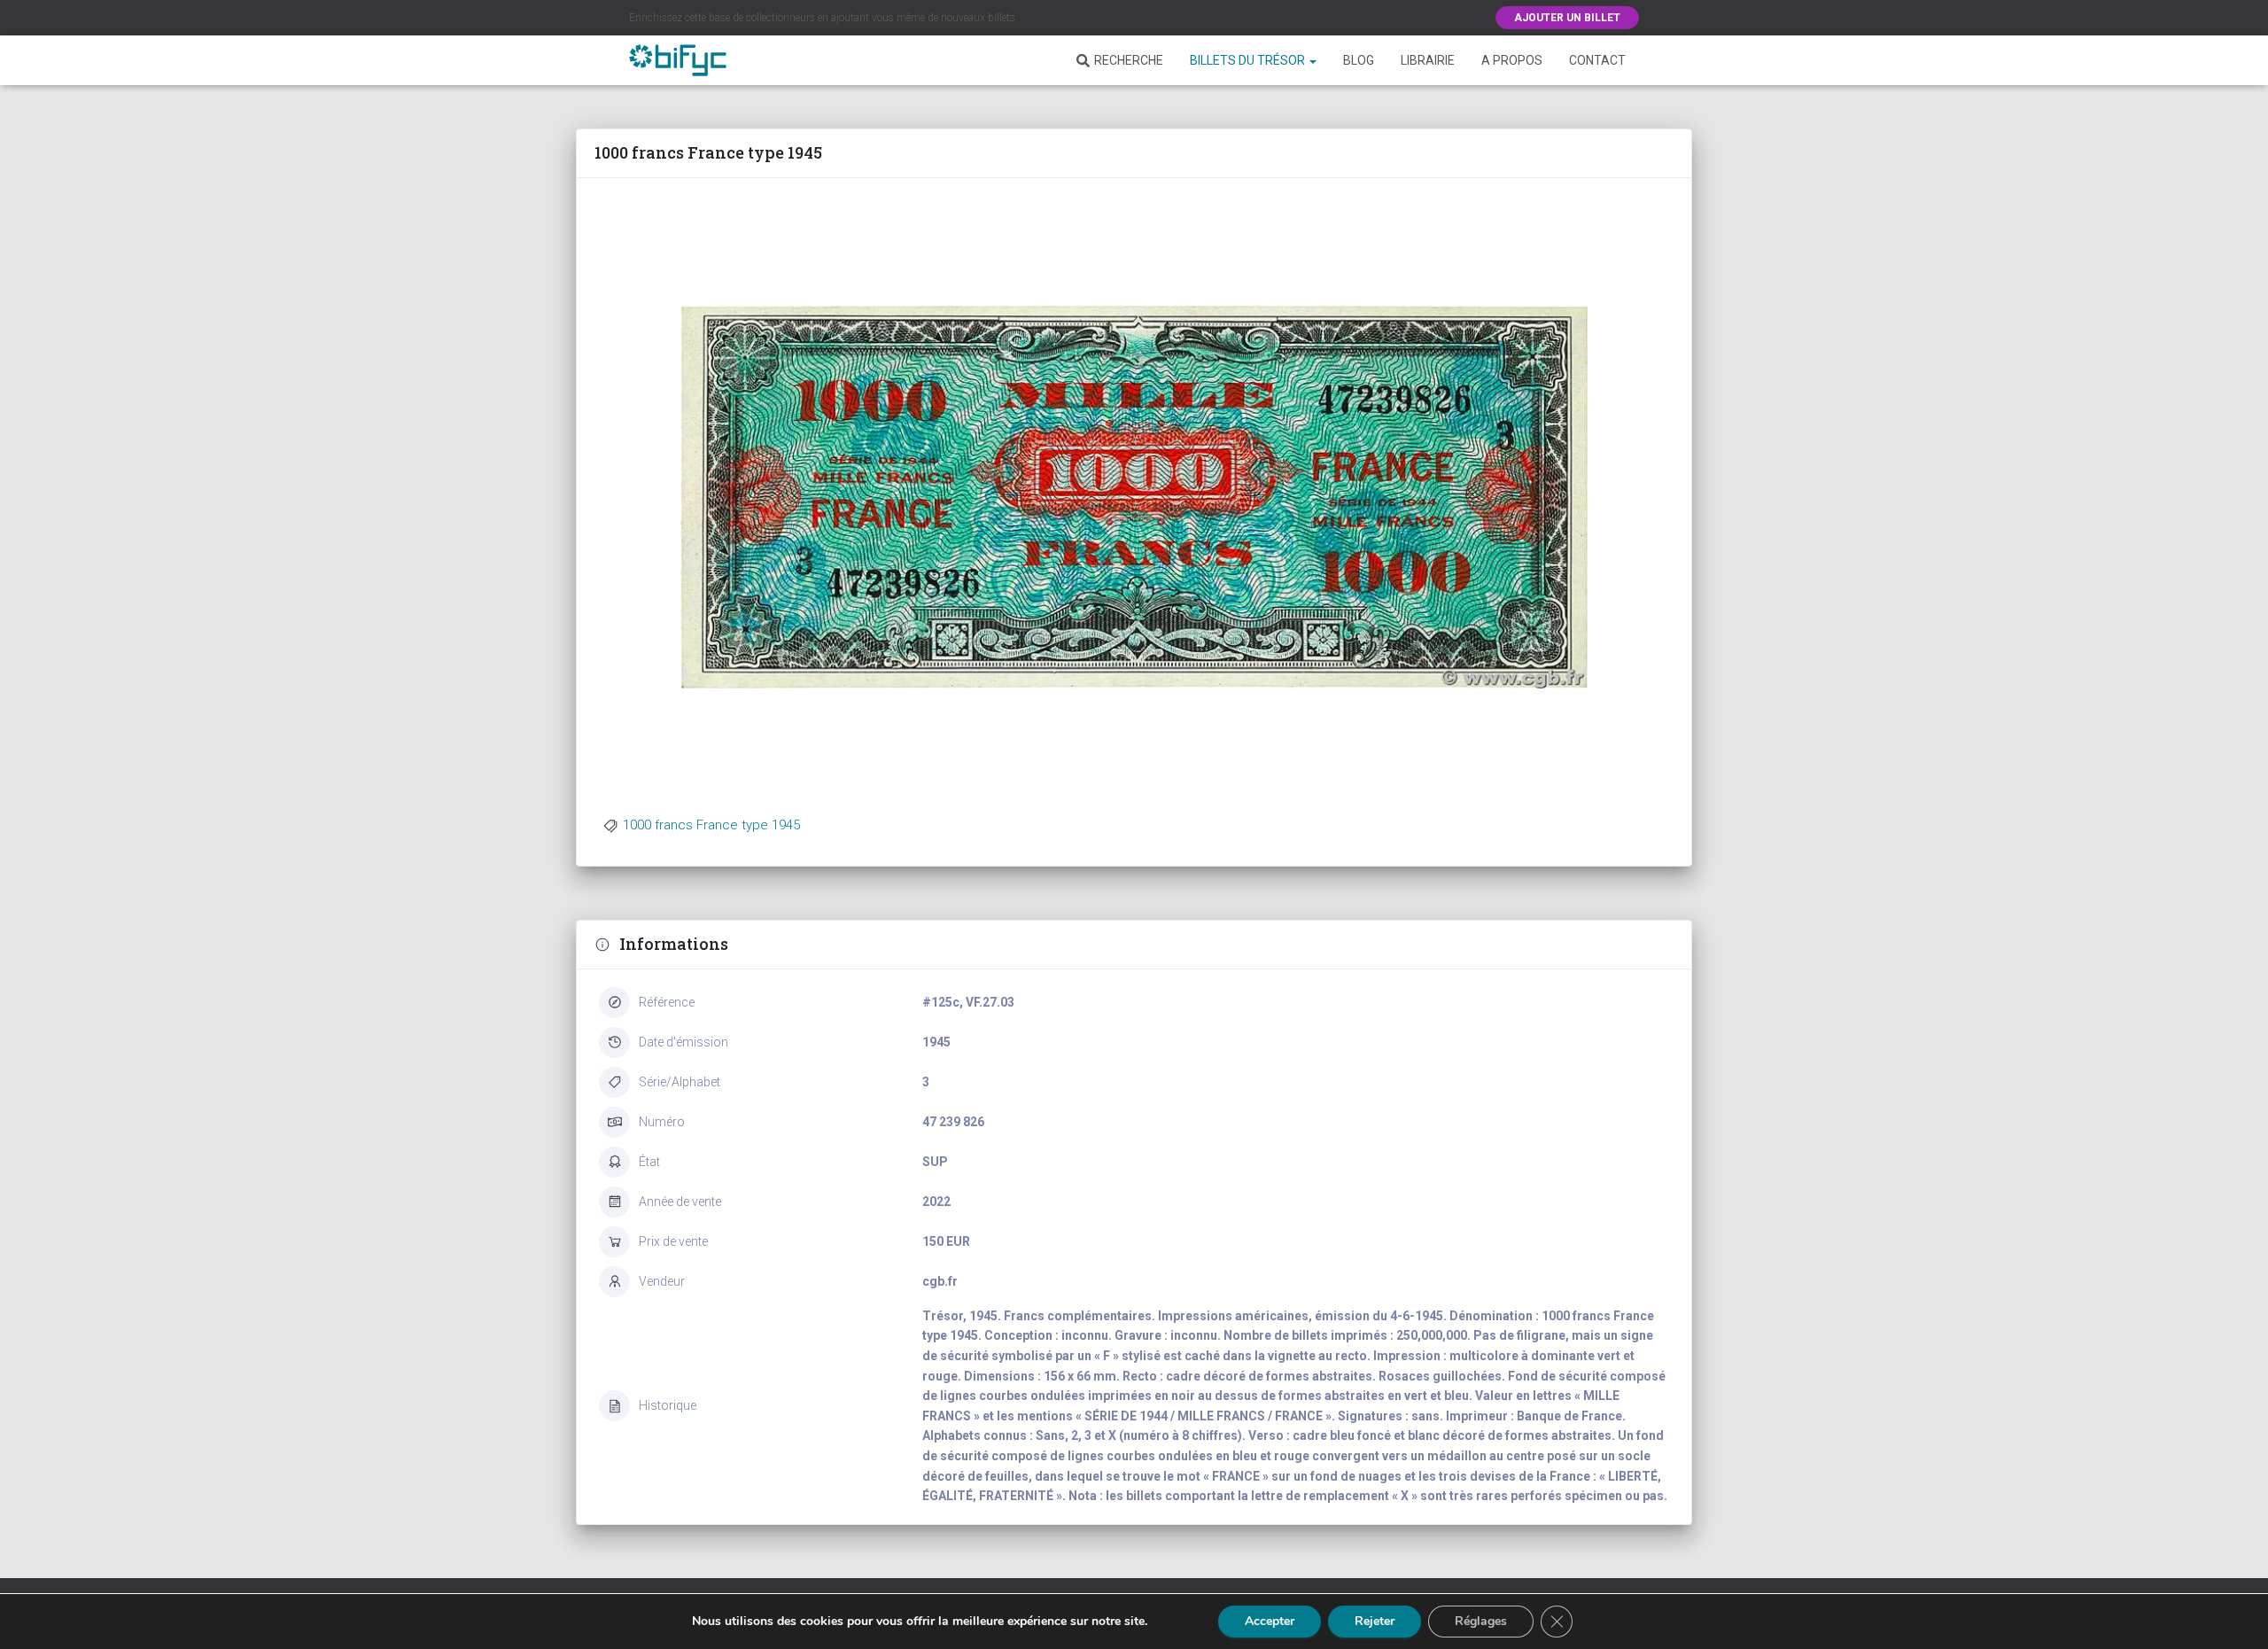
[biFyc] (678, 60)
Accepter (1270, 1621)
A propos (1512, 60)
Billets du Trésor (1249, 60)
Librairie (1428, 60)
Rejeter (1375, 1621)
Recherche (1129, 60)
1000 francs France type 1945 (711, 825)
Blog (1359, 60)
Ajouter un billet (1567, 18)
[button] (1312, 60)
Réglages (1481, 1621)
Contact (1597, 60)
